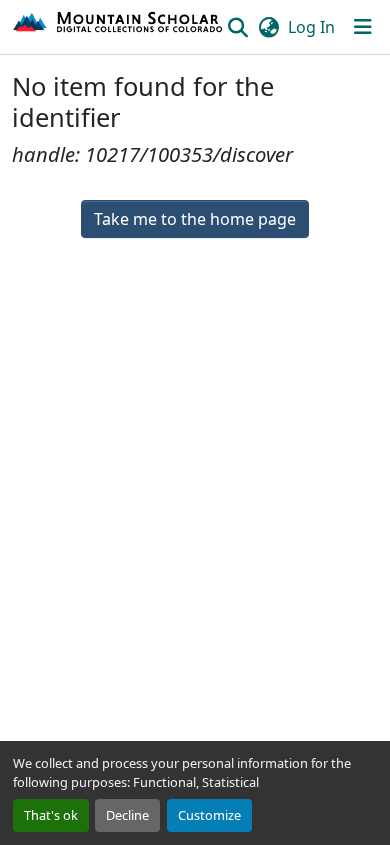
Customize (209, 815)
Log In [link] (311, 27)
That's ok (51, 815)
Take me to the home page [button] (195, 219)
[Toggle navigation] (363, 27)
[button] (118, 27)
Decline (127, 815)
